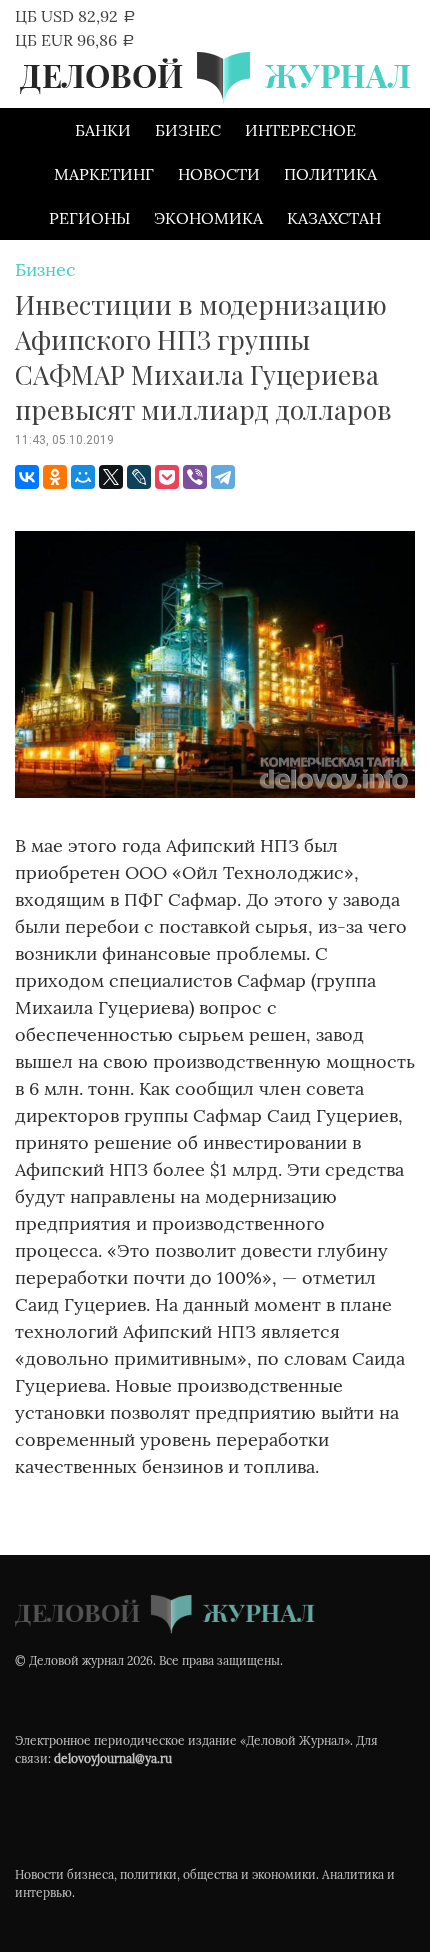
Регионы (89, 218)
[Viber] (195, 477)
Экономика (208, 218)
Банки (103, 130)
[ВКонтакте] (27, 477)
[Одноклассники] (55, 477)
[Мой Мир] (83, 477)
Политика (330, 174)
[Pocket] (167, 477)
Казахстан (334, 218)
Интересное (300, 130)
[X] (111, 477)
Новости (219, 174)
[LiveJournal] (139, 477)
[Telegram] (223, 477)
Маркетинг (104, 174)
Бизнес (188, 130)
